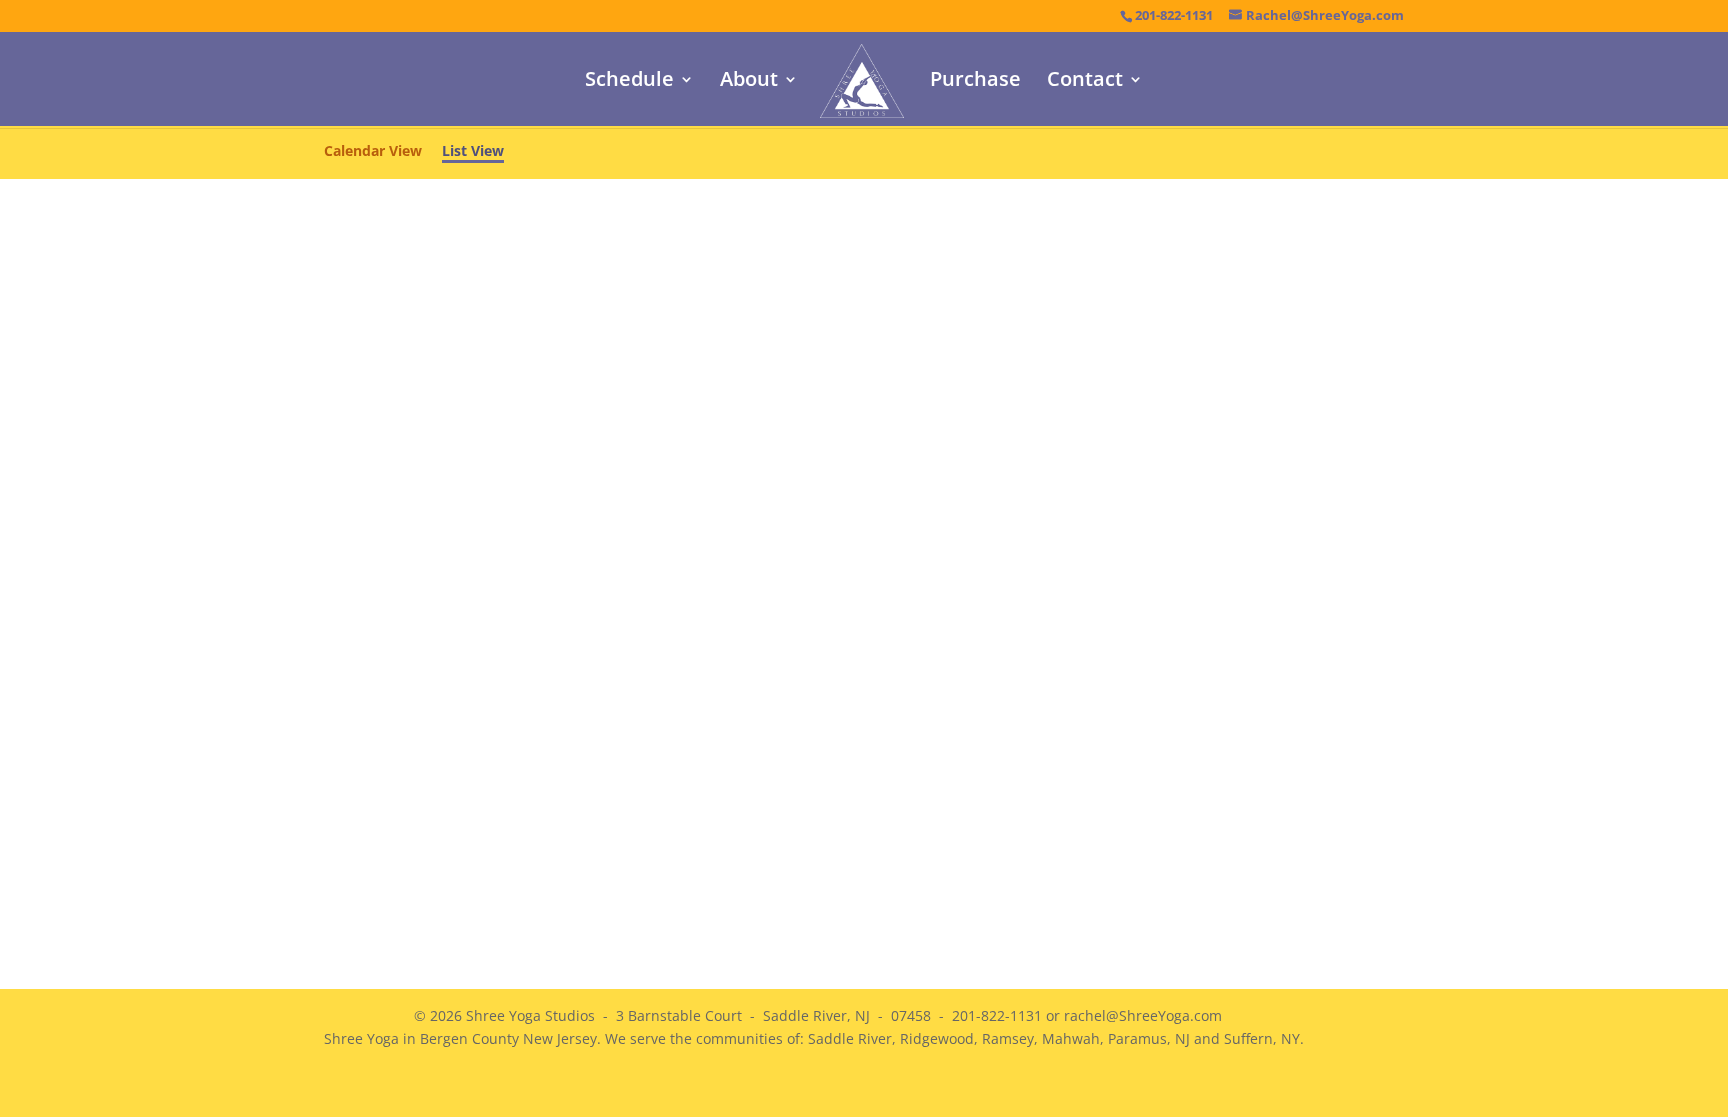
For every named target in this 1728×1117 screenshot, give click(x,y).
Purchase (975, 82)
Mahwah (1071, 1038)
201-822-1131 (1174, 15)
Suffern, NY (1262, 1038)
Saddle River (850, 1038)
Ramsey (1008, 1038)
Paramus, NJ (1149, 1038)
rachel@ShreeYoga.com (1143, 1015)
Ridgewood (937, 1038)
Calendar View (373, 150)
